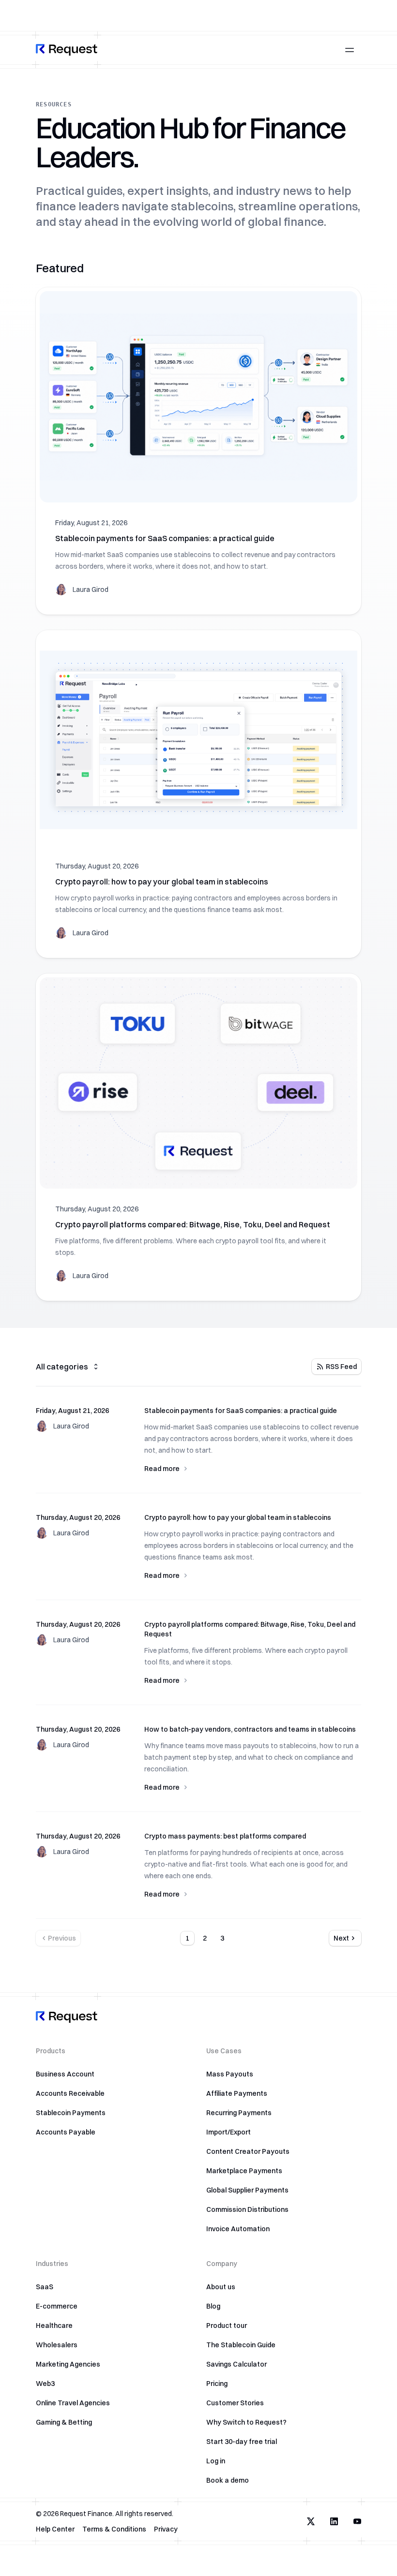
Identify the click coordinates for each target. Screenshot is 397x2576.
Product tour (227, 2326)
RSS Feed (341, 1367)
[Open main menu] (350, 50)
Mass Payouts (230, 2074)
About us (221, 2287)
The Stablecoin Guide (241, 2345)
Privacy (166, 2529)
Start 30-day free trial (242, 2442)
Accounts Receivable (70, 2093)
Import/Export (229, 2132)
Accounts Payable (66, 2132)
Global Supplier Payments (247, 2190)
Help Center (55, 2529)
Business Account (65, 2074)
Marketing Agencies (68, 2364)
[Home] (67, 50)
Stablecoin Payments (71, 2113)
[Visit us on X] (311, 2521)
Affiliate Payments (237, 2093)
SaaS (45, 2287)
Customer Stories (235, 2403)
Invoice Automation (238, 2229)
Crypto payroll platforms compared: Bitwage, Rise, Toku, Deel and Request (193, 1224)
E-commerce (57, 2306)
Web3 (45, 2384)
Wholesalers (57, 2345)
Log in (216, 2461)
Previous (62, 1938)
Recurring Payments (239, 2113)
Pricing (217, 2384)
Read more (162, 1469)
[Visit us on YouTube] (357, 2521)
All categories (62, 1367)
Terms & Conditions (114, 2529)
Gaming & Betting (64, 2422)
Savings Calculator (237, 2364)
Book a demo (228, 2480)
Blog (213, 2306)
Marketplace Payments (244, 2171)
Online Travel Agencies (73, 2403)
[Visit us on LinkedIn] (334, 2521)
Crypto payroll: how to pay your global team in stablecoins (162, 882)
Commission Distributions (247, 2209)
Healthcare (54, 2326)
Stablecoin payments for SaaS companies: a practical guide (165, 538)
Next (341, 1938)
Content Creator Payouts (248, 2151)
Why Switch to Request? (246, 2422)
